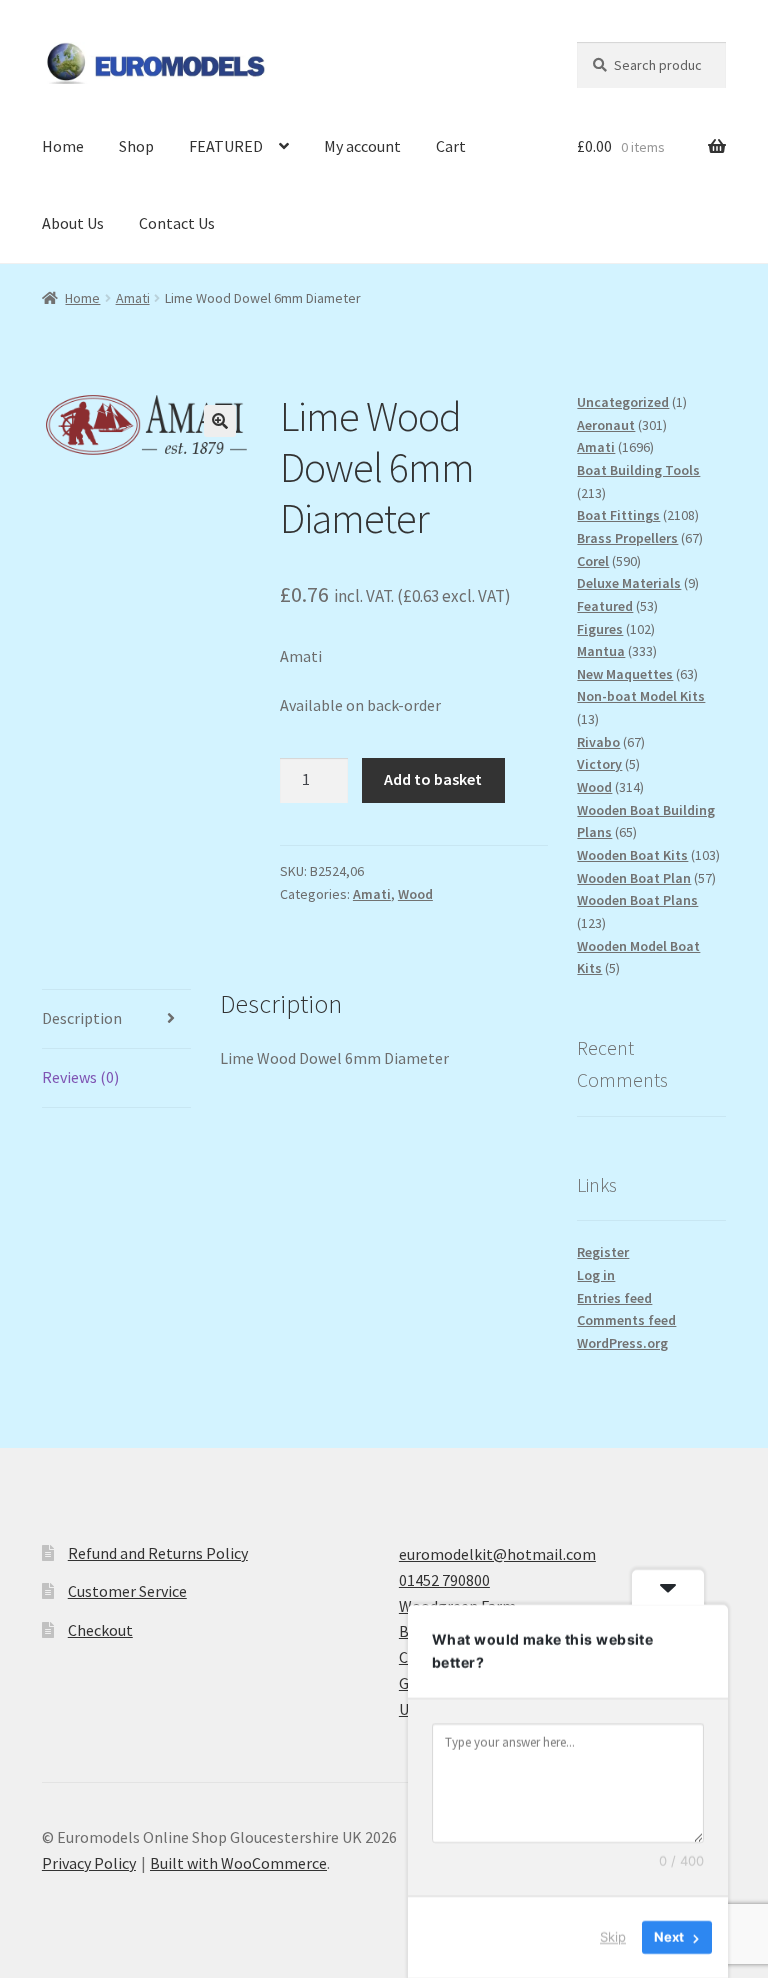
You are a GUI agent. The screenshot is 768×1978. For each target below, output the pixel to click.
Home (63, 146)
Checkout (100, 1630)
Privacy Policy (89, 1863)
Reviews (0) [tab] (80, 1077)
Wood (415, 894)
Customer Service (127, 1591)
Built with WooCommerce (238, 1863)
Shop (136, 146)
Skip (613, 1937)
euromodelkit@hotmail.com (497, 1554)
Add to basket (433, 779)
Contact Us (177, 223)
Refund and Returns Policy (158, 1553)
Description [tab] (82, 1018)
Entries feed (614, 1298)
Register (603, 1252)
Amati (133, 298)
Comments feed (626, 1320)
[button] (220, 421)
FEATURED (226, 146)
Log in (596, 1275)
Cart (451, 146)
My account (362, 146)
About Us (73, 223)
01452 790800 (444, 1580)
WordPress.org (622, 1343)
